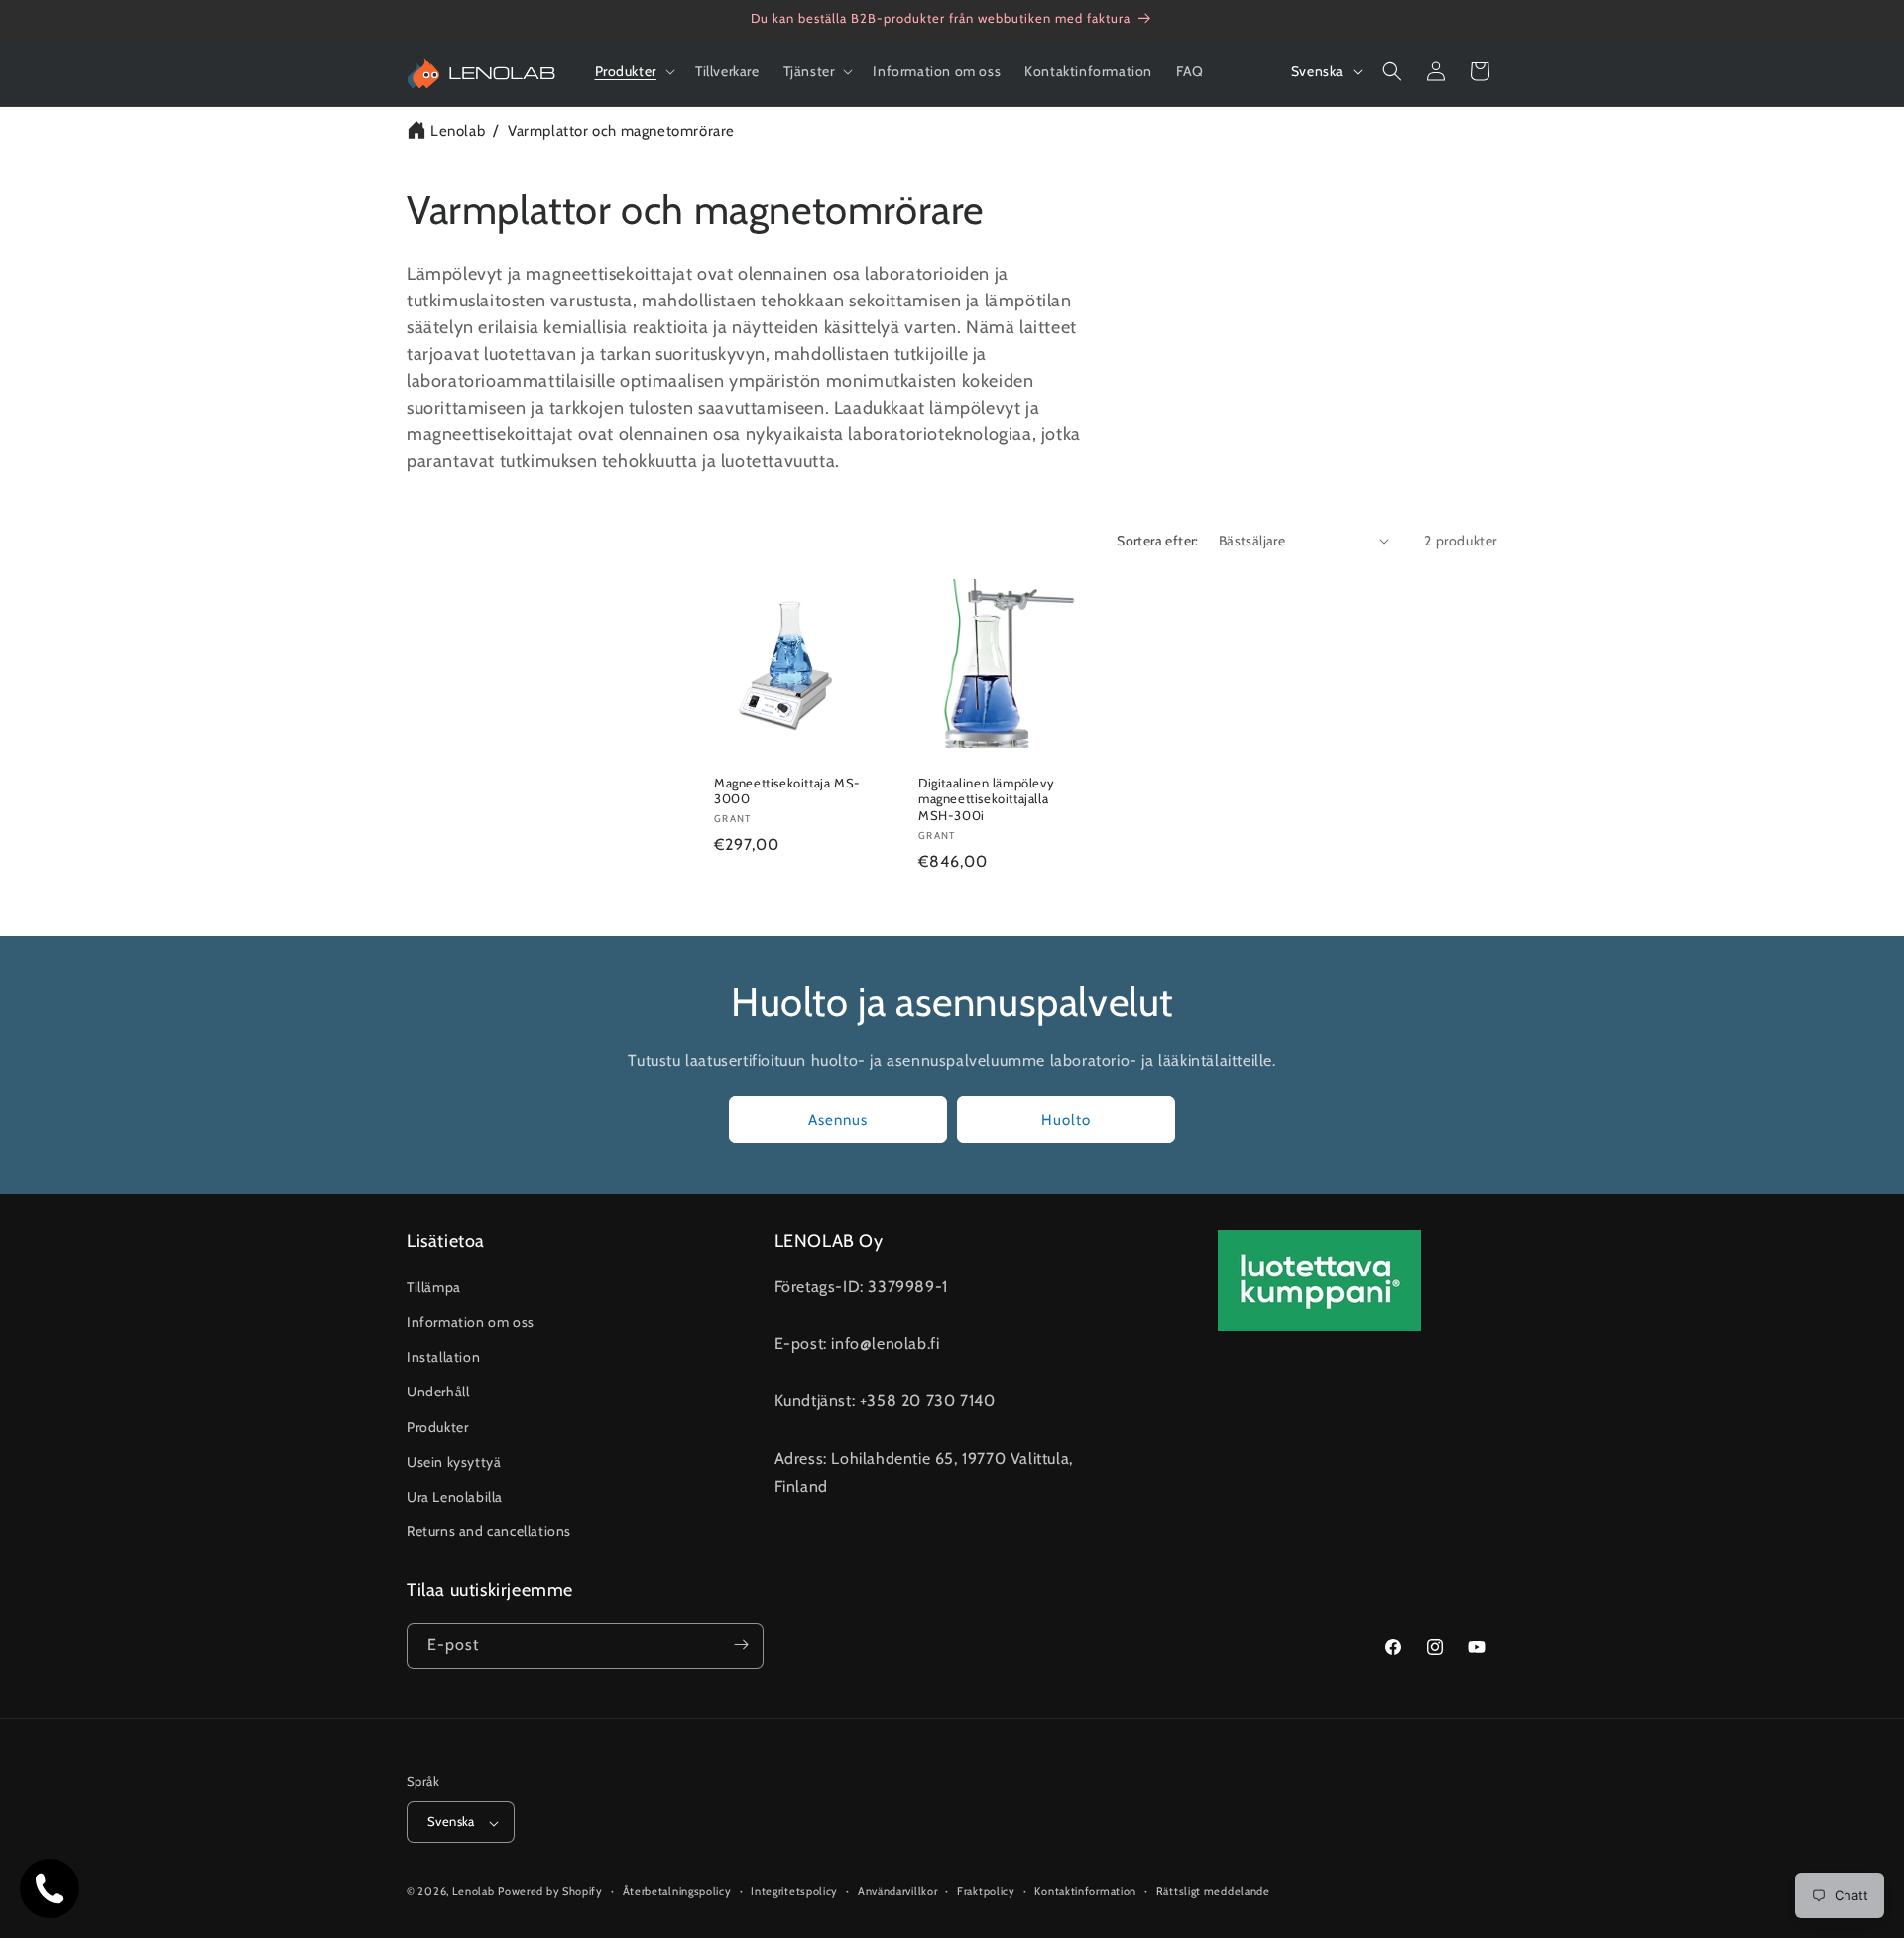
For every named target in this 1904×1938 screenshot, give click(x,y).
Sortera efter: (1158, 541)
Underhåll (438, 1392)
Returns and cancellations (489, 1531)
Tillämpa (434, 1286)
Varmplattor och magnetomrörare (621, 131)
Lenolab (458, 131)
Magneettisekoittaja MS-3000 (787, 790)
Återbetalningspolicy (677, 1891)
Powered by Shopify (550, 1892)
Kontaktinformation (1085, 1891)
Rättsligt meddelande (1213, 1891)
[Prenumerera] (741, 1645)
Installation (443, 1357)
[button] (633, 71)
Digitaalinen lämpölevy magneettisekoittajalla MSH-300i (986, 798)
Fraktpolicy (986, 1891)
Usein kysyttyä (454, 1461)
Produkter (437, 1426)
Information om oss (471, 1321)
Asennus (838, 1119)
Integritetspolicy (794, 1891)
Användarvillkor (898, 1891)
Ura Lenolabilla (455, 1496)
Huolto (1066, 1119)
